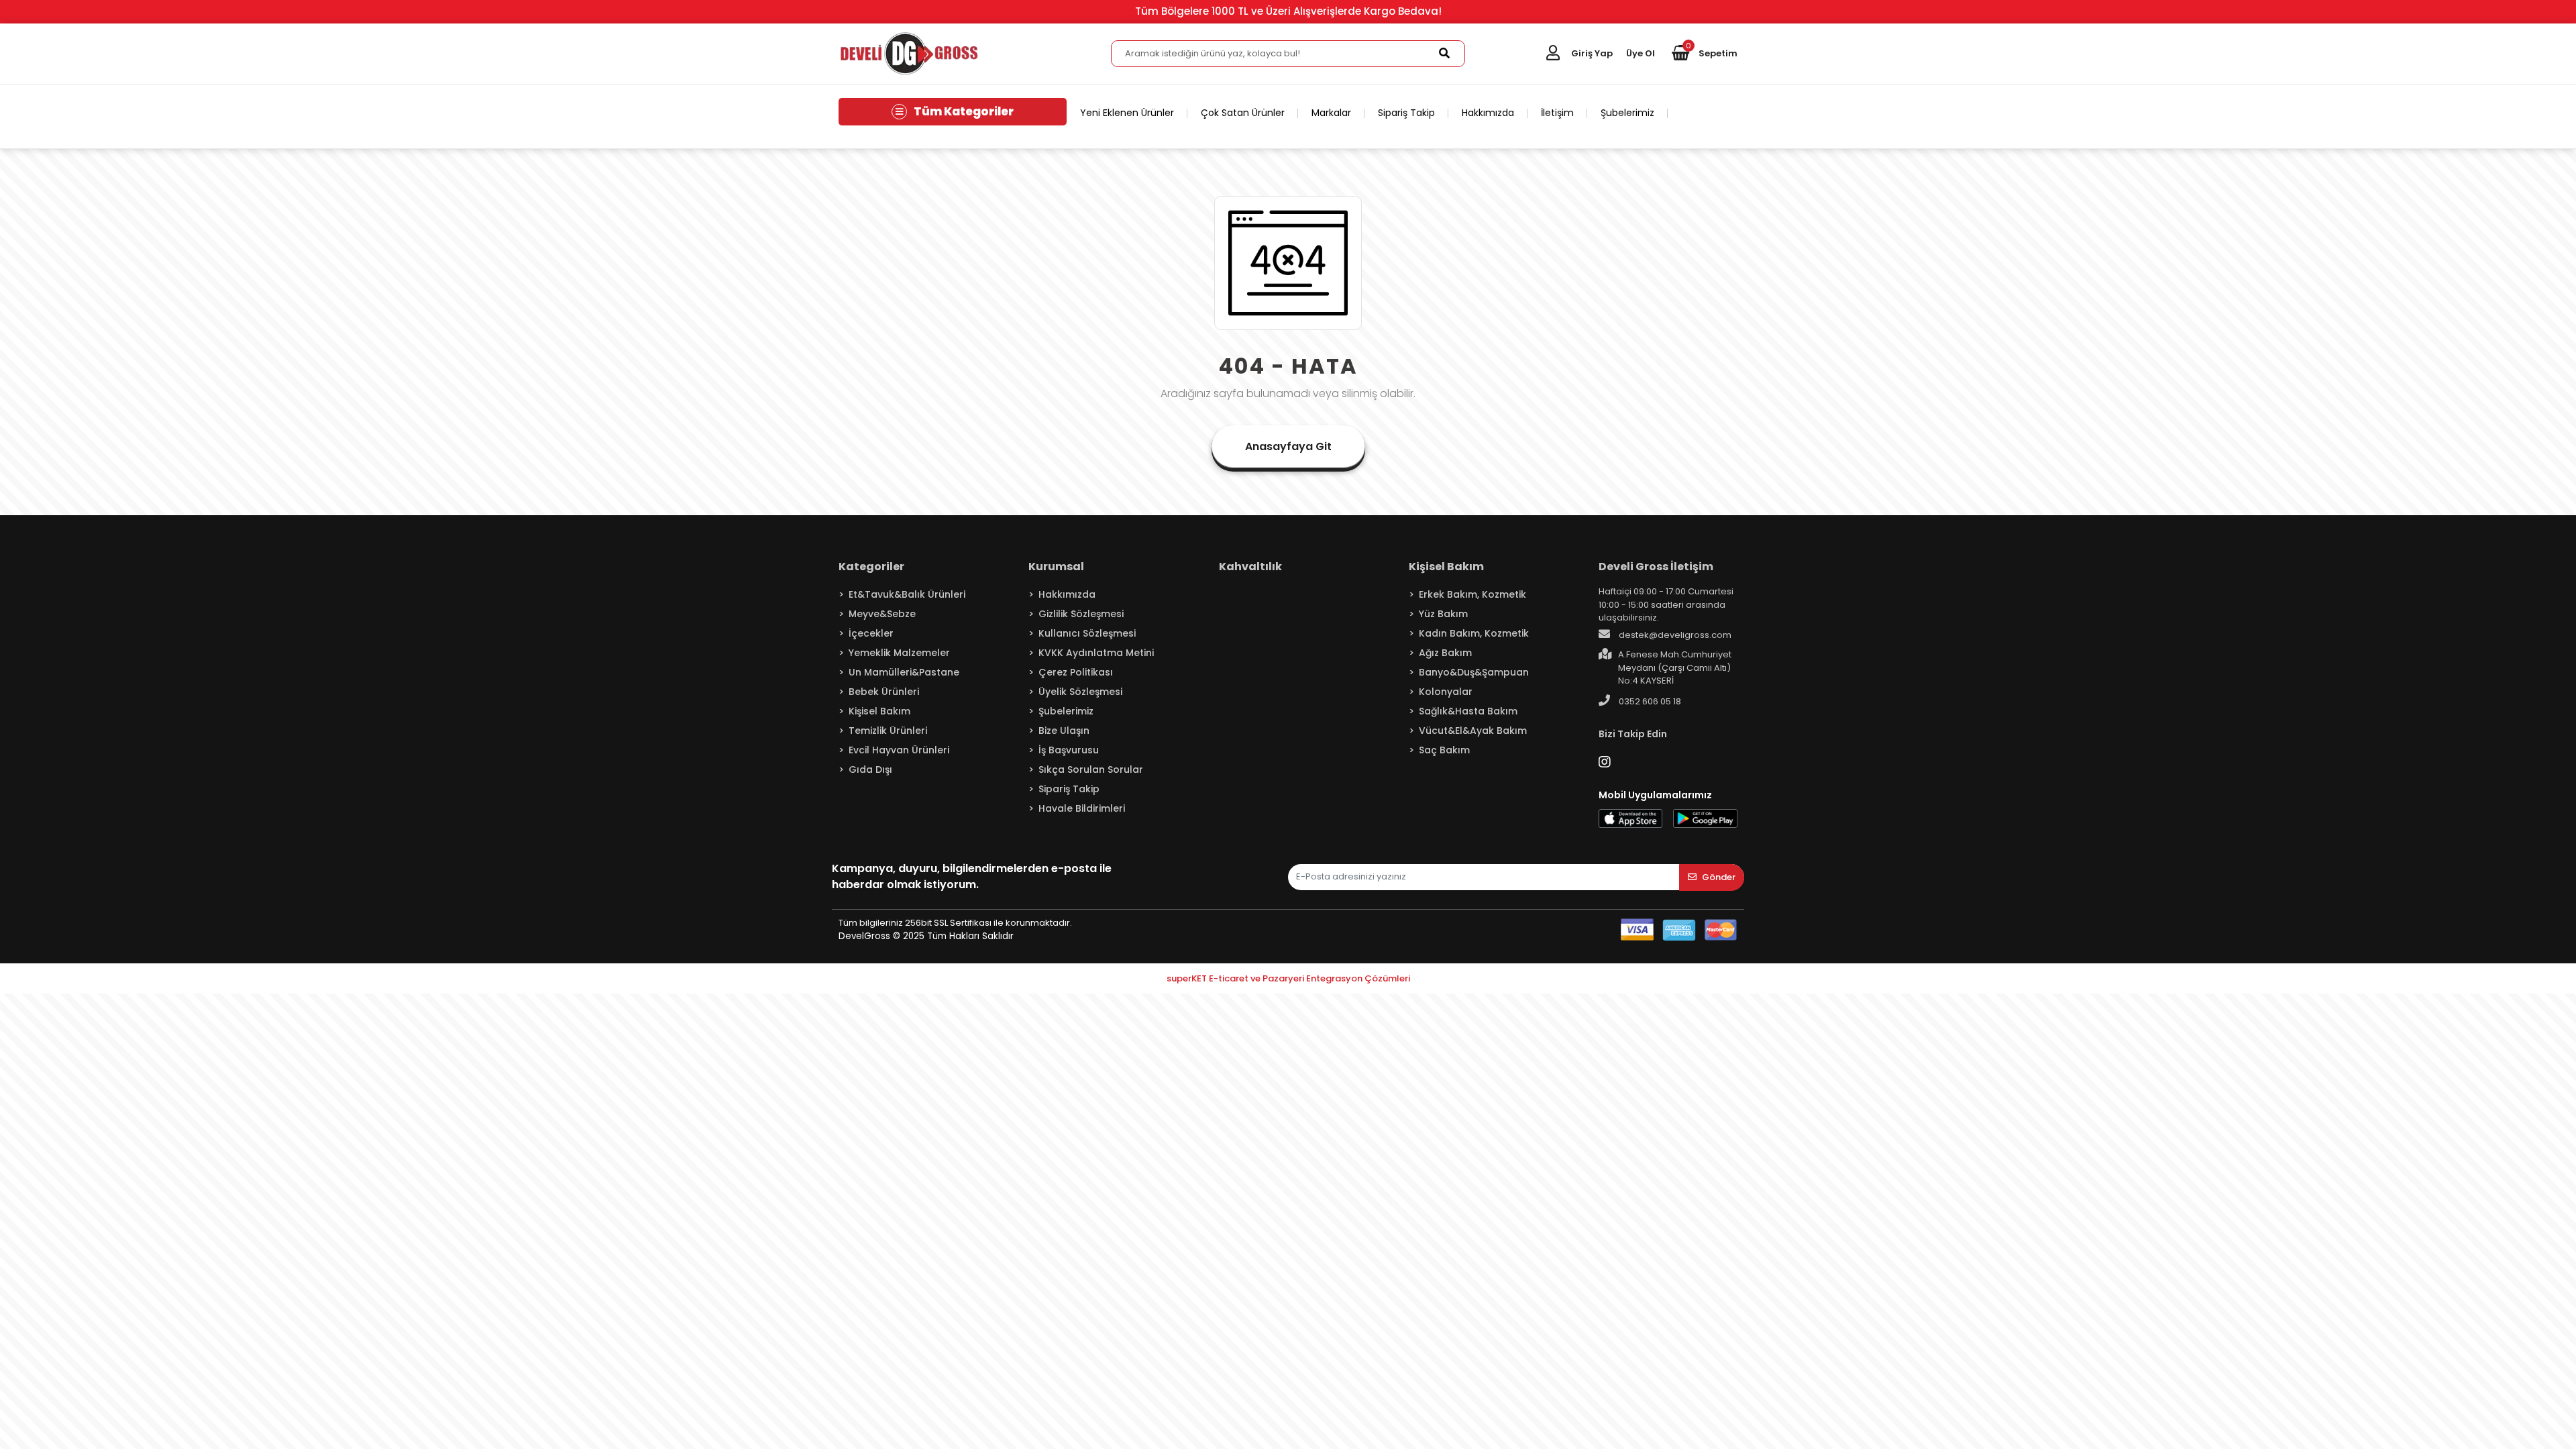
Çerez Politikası (1076, 672)
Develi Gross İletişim (1656, 567)
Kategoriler (871, 567)
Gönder (1719, 877)
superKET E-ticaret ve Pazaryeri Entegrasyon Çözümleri (1288, 978)
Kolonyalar (1446, 692)
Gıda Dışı (870, 769)
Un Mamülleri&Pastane (904, 672)
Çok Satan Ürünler (1243, 113)
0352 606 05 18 (1649, 701)
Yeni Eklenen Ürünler (1127, 113)
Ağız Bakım (1445, 653)
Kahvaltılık (1250, 567)
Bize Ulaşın (1064, 731)
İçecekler (871, 633)
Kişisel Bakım (879, 711)
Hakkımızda (1488, 113)
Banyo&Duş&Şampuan (1474, 672)
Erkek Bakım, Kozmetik (1472, 594)
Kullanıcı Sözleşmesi (1087, 633)
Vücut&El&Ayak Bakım (1473, 731)
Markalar (1331, 113)
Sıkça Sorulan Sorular (1091, 769)
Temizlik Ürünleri (888, 731)
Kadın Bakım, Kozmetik (1474, 633)
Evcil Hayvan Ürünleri (899, 750)
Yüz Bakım (1443, 614)
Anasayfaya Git (1288, 446)
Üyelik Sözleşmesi (1080, 692)
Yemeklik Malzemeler (899, 653)
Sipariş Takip (1406, 113)
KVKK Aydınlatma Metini (1096, 653)
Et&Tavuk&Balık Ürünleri (907, 594)
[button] (1705, 54)
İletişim (1557, 113)
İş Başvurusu (1069, 750)
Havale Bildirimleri (1082, 808)
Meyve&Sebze (882, 614)
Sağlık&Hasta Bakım (1468, 711)
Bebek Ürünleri (884, 692)
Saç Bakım (1444, 750)
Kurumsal (1056, 567)
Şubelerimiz (1627, 113)
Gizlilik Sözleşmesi (1081, 614)
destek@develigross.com (1674, 635)
